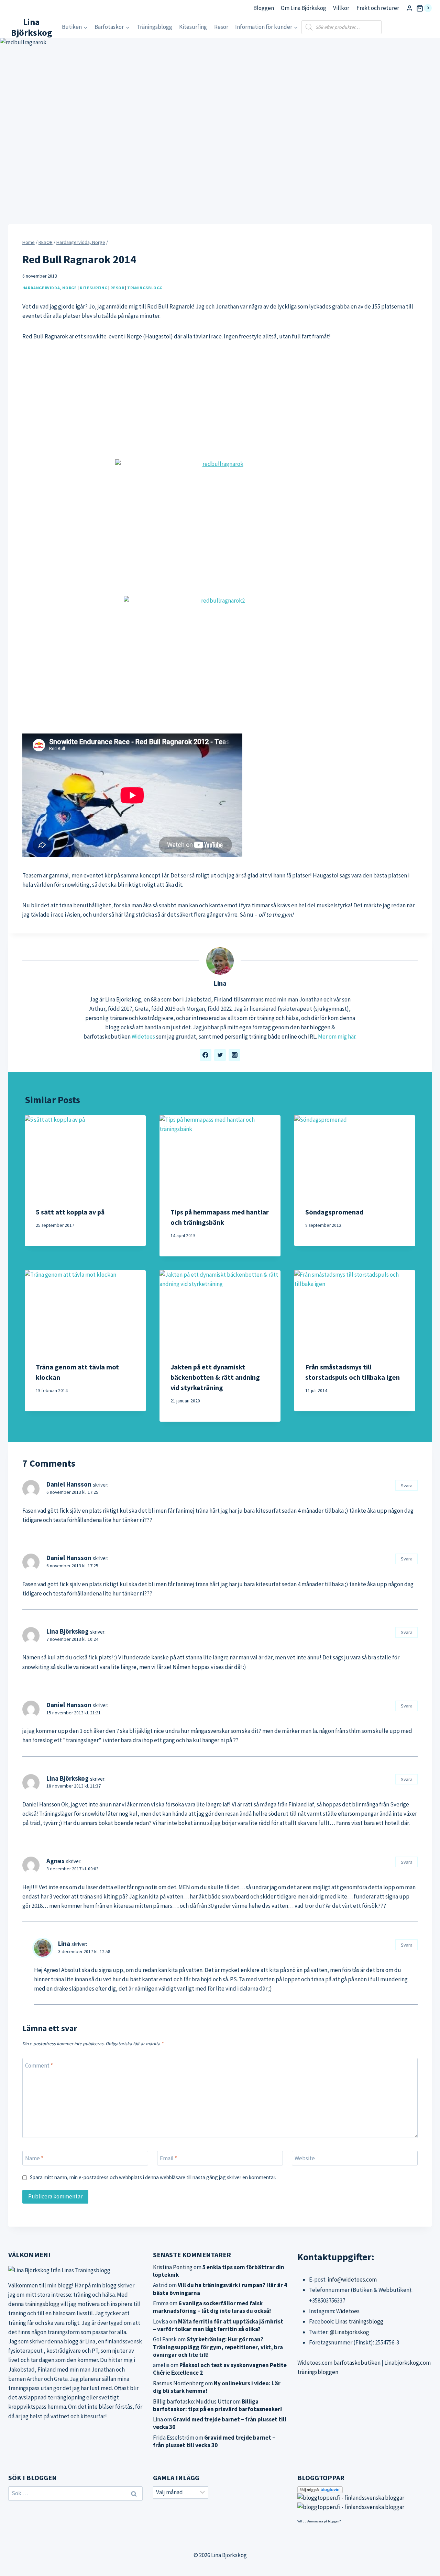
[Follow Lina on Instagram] (234, 1055)
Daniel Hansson (69, 1484)
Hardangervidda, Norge (50, 288)
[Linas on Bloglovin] (365, 2490)
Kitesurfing (193, 27)
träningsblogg (42, 2304)
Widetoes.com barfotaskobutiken (339, 2363)
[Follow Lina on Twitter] (220, 1055)
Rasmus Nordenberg (178, 2383)
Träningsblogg (155, 27)
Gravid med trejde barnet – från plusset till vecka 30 (214, 2441)
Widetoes (143, 1037)
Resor (221, 27)
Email (168, 2158)
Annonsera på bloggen (323, 2521)
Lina (220, 983)
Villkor (341, 8)
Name (34, 2158)
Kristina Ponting (173, 2267)
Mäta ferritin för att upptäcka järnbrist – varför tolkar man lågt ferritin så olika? (218, 2325)
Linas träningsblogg (359, 2321)
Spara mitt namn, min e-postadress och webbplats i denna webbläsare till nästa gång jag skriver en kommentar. (153, 2177)
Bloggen (264, 8)
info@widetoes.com (352, 2280)
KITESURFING (94, 288)
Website (305, 2158)
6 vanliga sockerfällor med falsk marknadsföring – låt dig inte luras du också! (212, 2307)
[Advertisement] (220, 400)
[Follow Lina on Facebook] (206, 1055)
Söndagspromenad (334, 1212)
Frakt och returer (378, 8)
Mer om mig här (337, 1037)
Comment (39, 2065)
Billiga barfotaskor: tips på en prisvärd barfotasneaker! (217, 2405)
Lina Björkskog (68, 1631)
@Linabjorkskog (349, 2332)
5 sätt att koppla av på (70, 1212)
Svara (407, 1486)
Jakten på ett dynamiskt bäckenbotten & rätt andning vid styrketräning (215, 1377)
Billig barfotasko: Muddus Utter (192, 2401)
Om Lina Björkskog (304, 8)
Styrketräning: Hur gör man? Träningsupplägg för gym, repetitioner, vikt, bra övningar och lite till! (218, 2347)
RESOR (117, 288)
